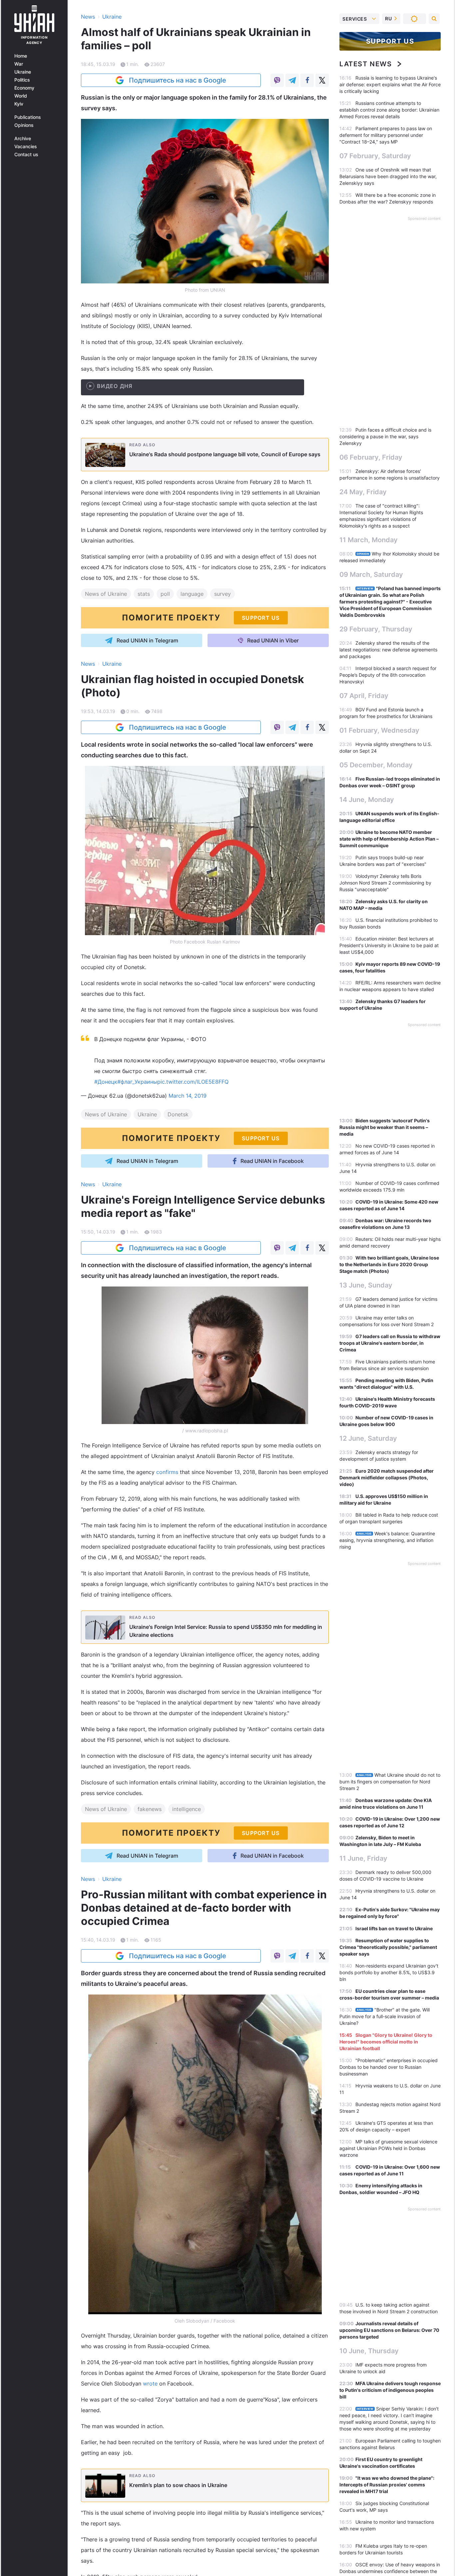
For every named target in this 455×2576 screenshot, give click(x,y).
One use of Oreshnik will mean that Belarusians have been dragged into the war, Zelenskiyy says (388, 176)
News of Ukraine (106, 594)
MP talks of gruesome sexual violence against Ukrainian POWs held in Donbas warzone (388, 2148)
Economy (24, 88)
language (192, 594)
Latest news (366, 64)
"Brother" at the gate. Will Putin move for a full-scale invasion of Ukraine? (385, 2016)
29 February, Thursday (376, 629)
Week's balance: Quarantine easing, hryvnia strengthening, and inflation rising (387, 1540)
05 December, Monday (376, 765)
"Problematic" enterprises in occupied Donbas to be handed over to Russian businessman (389, 2067)
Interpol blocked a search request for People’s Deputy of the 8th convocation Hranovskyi (388, 675)
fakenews (150, 1809)
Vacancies (26, 147)
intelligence (187, 1809)
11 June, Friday (363, 1858)
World (21, 96)
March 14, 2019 (188, 1096)
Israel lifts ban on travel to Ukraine (394, 1928)
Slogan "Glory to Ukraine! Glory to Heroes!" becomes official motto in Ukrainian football (386, 2042)
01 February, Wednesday (379, 730)
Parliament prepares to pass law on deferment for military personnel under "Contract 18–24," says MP (386, 135)
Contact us (26, 155)
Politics (22, 80)
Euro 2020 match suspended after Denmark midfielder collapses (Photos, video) (387, 1477)
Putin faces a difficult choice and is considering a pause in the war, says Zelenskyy (385, 436)
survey (223, 594)
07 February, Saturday (375, 156)
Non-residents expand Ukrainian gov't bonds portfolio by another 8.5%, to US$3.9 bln (389, 1972)
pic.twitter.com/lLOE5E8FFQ (193, 1082)
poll (165, 594)
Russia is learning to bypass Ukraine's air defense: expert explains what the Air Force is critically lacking (390, 84)
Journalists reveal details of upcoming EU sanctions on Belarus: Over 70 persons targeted (389, 2330)
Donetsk (178, 1114)
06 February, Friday (371, 457)
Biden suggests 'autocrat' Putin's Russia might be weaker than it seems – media (385, 1127)
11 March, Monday (369, 540)
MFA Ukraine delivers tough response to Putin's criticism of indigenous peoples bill (390, 2390)
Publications (28, 117)
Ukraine (23, 72)
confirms (168, 1472)
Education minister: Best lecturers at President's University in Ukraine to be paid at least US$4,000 (389, 945)
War (19, 64)
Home (21, 56)
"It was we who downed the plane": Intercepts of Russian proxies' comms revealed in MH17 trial (387, 2485)
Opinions (24, 125)
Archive (23, 139)
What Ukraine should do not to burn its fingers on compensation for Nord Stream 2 (390, 1782)
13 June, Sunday (366, 1285)
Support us (390, 41)
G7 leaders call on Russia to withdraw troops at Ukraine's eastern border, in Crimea (390, 1343)
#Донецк (106, 1082)
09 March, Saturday (371, 574)
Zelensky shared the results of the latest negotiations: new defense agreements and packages (388, 650)
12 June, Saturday (368, 1438)
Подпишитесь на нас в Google (178, 80)
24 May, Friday (363, 492)
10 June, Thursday (369, 2351)
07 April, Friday (364, 696)
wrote (151, 2384)
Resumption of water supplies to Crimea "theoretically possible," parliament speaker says (388, 1947)
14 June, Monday (367, 800)
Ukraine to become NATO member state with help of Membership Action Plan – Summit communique (389, 839)
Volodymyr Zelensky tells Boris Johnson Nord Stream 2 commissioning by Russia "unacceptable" (385, 883)
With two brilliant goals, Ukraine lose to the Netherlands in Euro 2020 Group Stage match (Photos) (389, 1264)
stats (144, 594)
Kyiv (19, 104)
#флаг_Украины (137, 1082)
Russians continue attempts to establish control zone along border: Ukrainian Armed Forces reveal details (389, 110)
